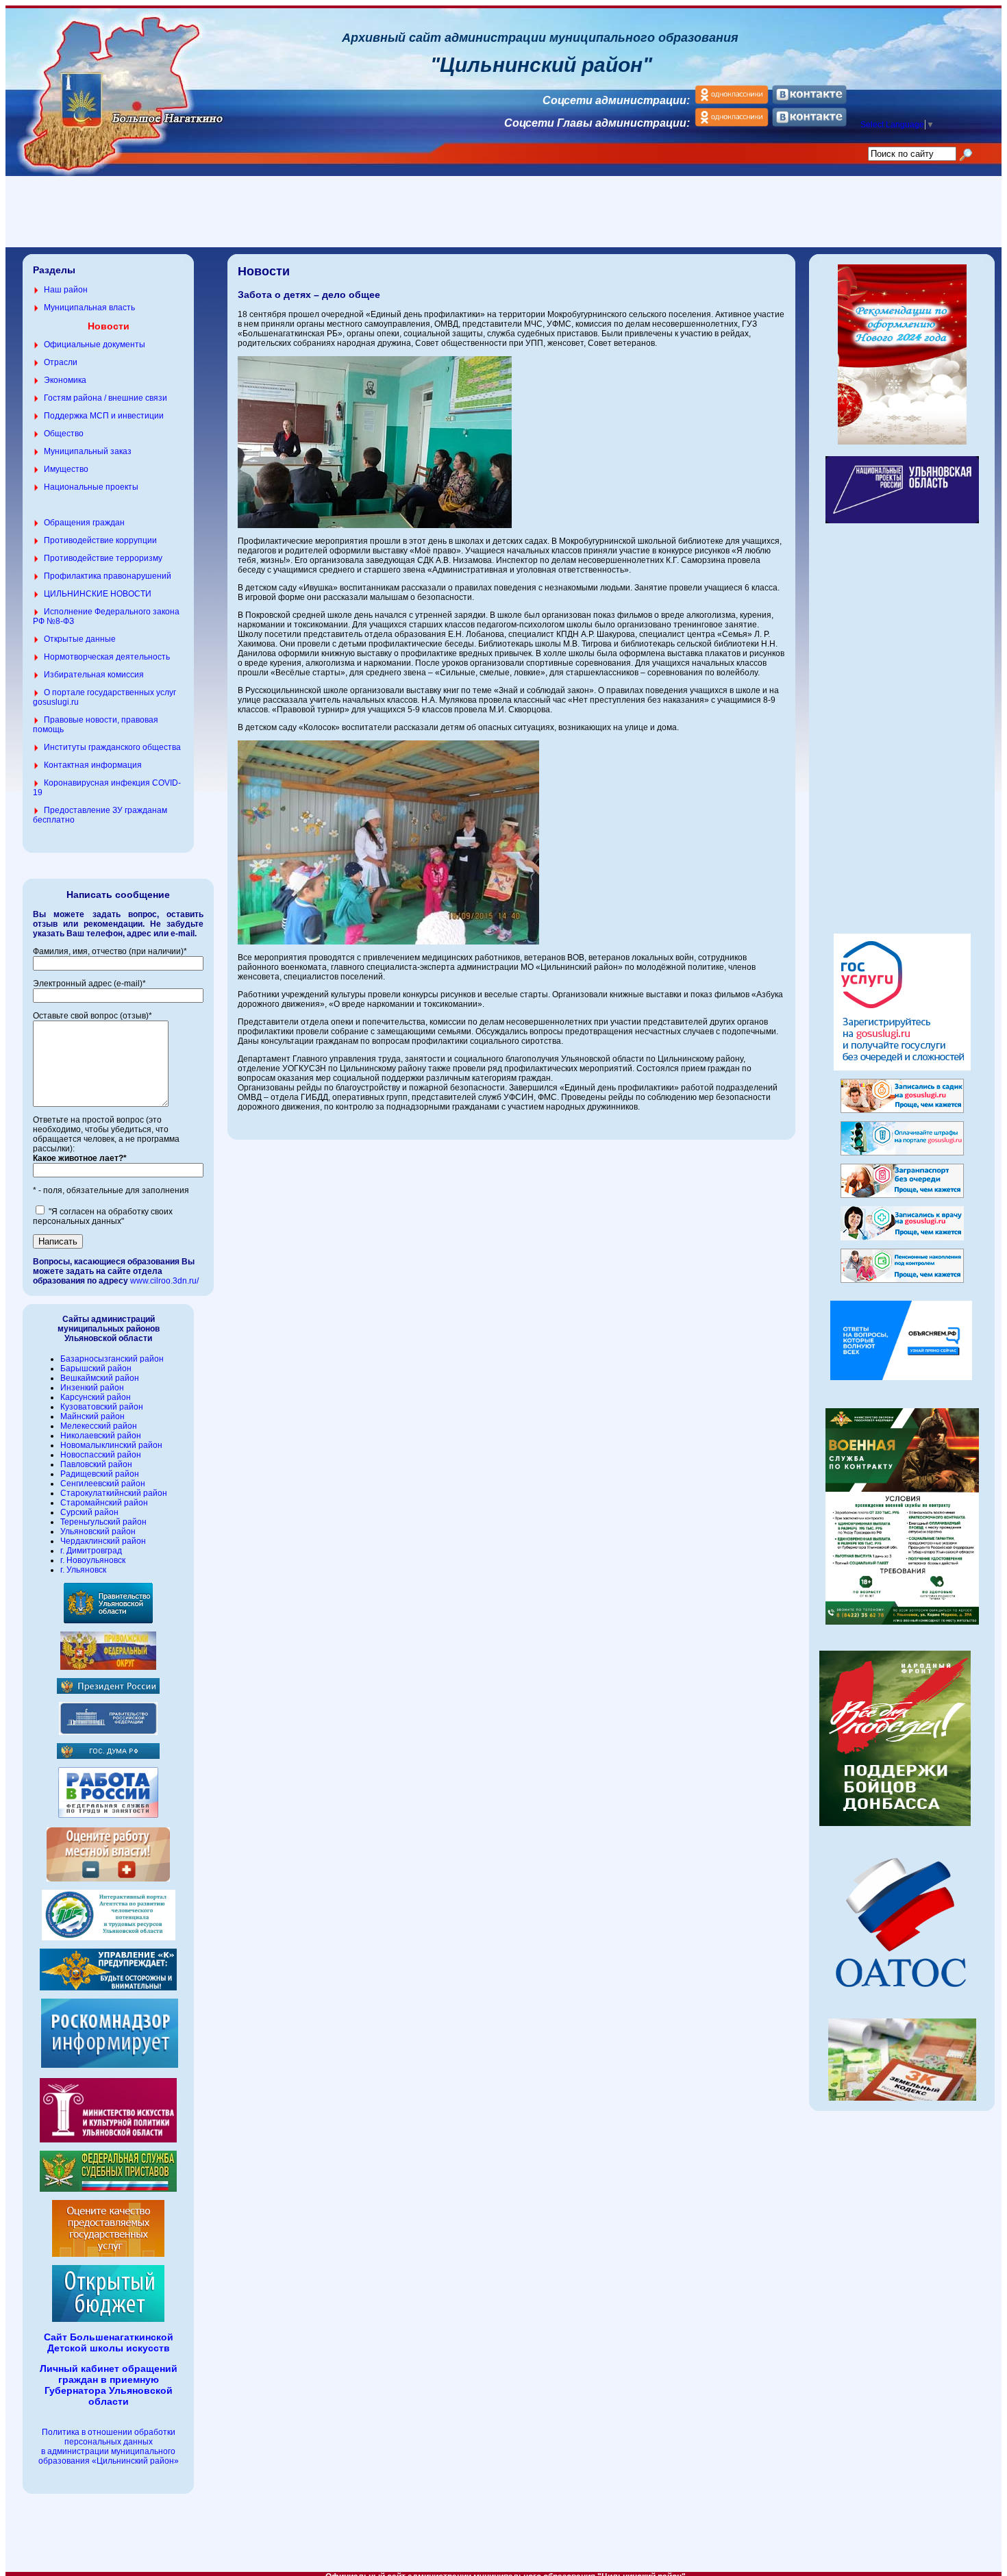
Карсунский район (96, 1397)
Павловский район (96, 1464)
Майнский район (92, 1416)
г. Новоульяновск (93, 1560)
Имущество (66, 469)
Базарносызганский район (112, 1359)
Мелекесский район (99, 1426)
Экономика (65, 380)
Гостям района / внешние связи (105, 398)
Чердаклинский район (103, 1541)
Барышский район (96, 1368)
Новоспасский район (101, 1455)
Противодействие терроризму (103, 558)
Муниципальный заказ (88, 451)
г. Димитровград (91, 1551)
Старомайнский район (104, 1503)
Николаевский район (101, 1436)
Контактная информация (93, 765)
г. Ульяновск (83, 1570)
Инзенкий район (92, 1388)
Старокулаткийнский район (114, 1493)
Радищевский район (100, 1474)
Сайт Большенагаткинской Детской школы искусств (109, 2342)
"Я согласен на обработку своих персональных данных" (103, 1216)
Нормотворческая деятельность (107, 657)
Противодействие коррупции (100, 540)
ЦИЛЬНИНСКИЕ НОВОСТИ (98, 594)
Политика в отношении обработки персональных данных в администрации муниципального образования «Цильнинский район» (109, 2447)
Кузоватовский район (102, 1407)
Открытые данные (80, 639)
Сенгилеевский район (103, 1484)
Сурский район (89, 1512)
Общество (64, 434)
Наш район (66, 290)
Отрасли (61, 362)
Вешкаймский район (100, 1378)
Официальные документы (95, 345)
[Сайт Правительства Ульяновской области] (108, 1621)
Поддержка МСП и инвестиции (104, 416)
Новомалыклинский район (111, 1445)
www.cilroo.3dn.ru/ (164, 1281)
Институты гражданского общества (112, 747)
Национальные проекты (91, 487)
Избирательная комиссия (94, 675)
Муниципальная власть (89, 308)
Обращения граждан (84, 523)
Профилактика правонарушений (108, 576)
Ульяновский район (98, 1531)
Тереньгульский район (103, 1522)
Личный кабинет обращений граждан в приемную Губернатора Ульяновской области (109, 2385)
